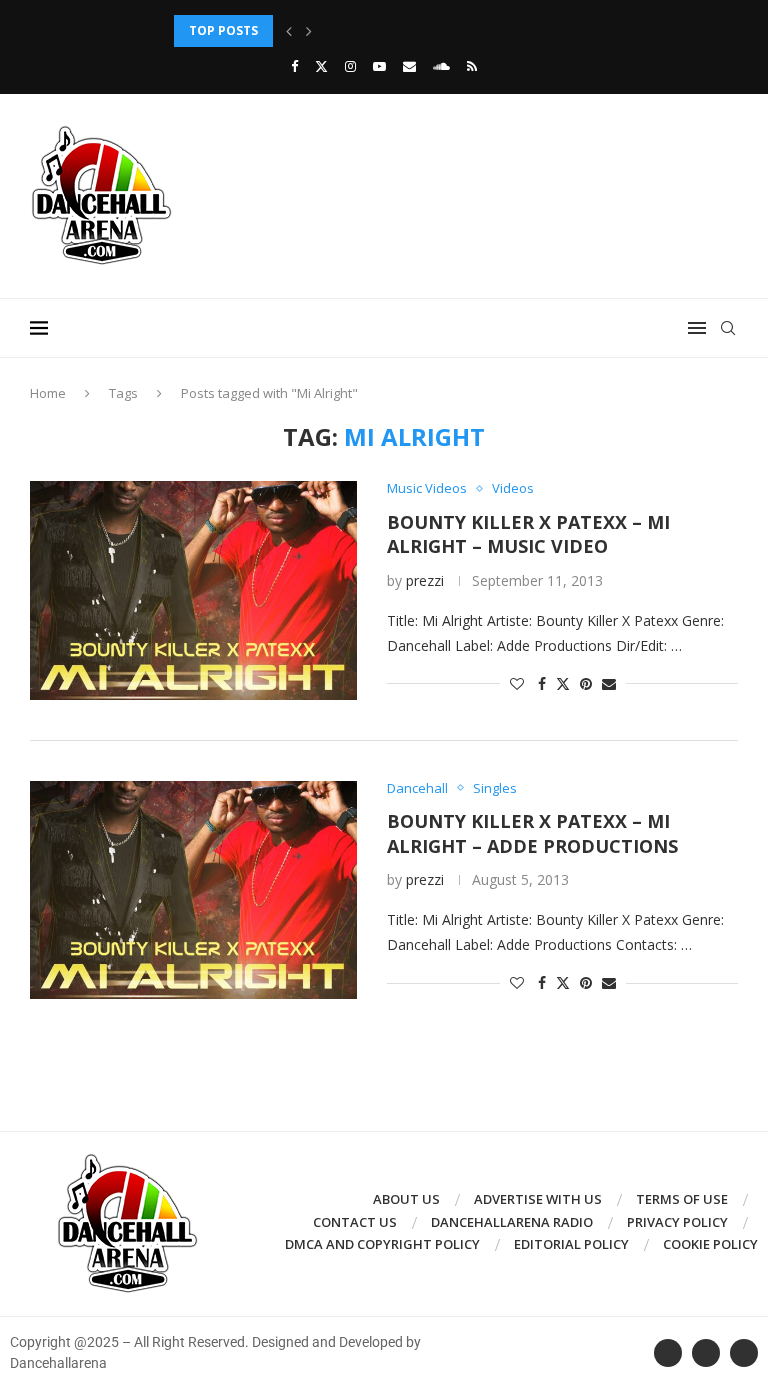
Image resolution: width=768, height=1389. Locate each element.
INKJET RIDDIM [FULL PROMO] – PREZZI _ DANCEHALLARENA (355, 30)
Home (48, 393)
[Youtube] (379, 66)
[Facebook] (294, 66)
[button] (289, 31)
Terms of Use (682, 1199)
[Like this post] (517, 683)
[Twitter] (321, 66)
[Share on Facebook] (542, 683)
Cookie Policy (710, 1244)
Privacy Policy (677, 1222)
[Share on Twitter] (563, 683)
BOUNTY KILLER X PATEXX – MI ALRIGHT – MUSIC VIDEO (528, 534)
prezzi (425, 580)
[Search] (728, 328)
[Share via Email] (609, 683)
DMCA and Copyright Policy (382, 1244)
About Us (406, 1199)
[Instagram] (350, 66)
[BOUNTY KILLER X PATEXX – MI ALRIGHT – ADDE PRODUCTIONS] (193, 890)
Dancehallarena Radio (512, 1222)
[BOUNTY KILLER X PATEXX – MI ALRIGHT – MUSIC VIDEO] (193, 590)
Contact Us (355, 1222)
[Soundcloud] (441, 66)
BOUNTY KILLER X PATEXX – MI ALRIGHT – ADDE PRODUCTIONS (532, 833)
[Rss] (472, 66)
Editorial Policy (571, 1244)
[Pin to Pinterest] (586, 683)
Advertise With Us (538, 1199)
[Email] (409, 66)
